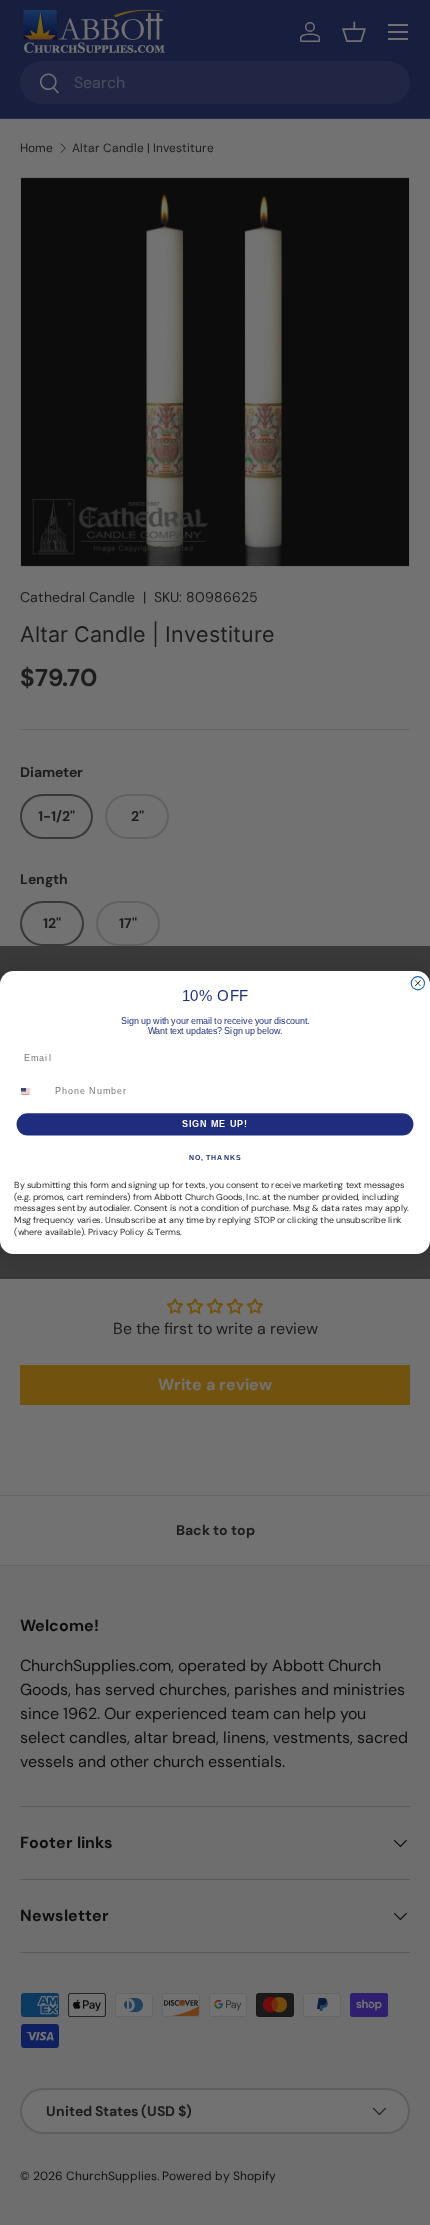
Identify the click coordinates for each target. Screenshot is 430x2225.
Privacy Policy (116, 1232)
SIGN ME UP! (215, 1123)
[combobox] (32, 1091)
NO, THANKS (215, 1158)
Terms (167, 1232)
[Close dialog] (417, 983)
